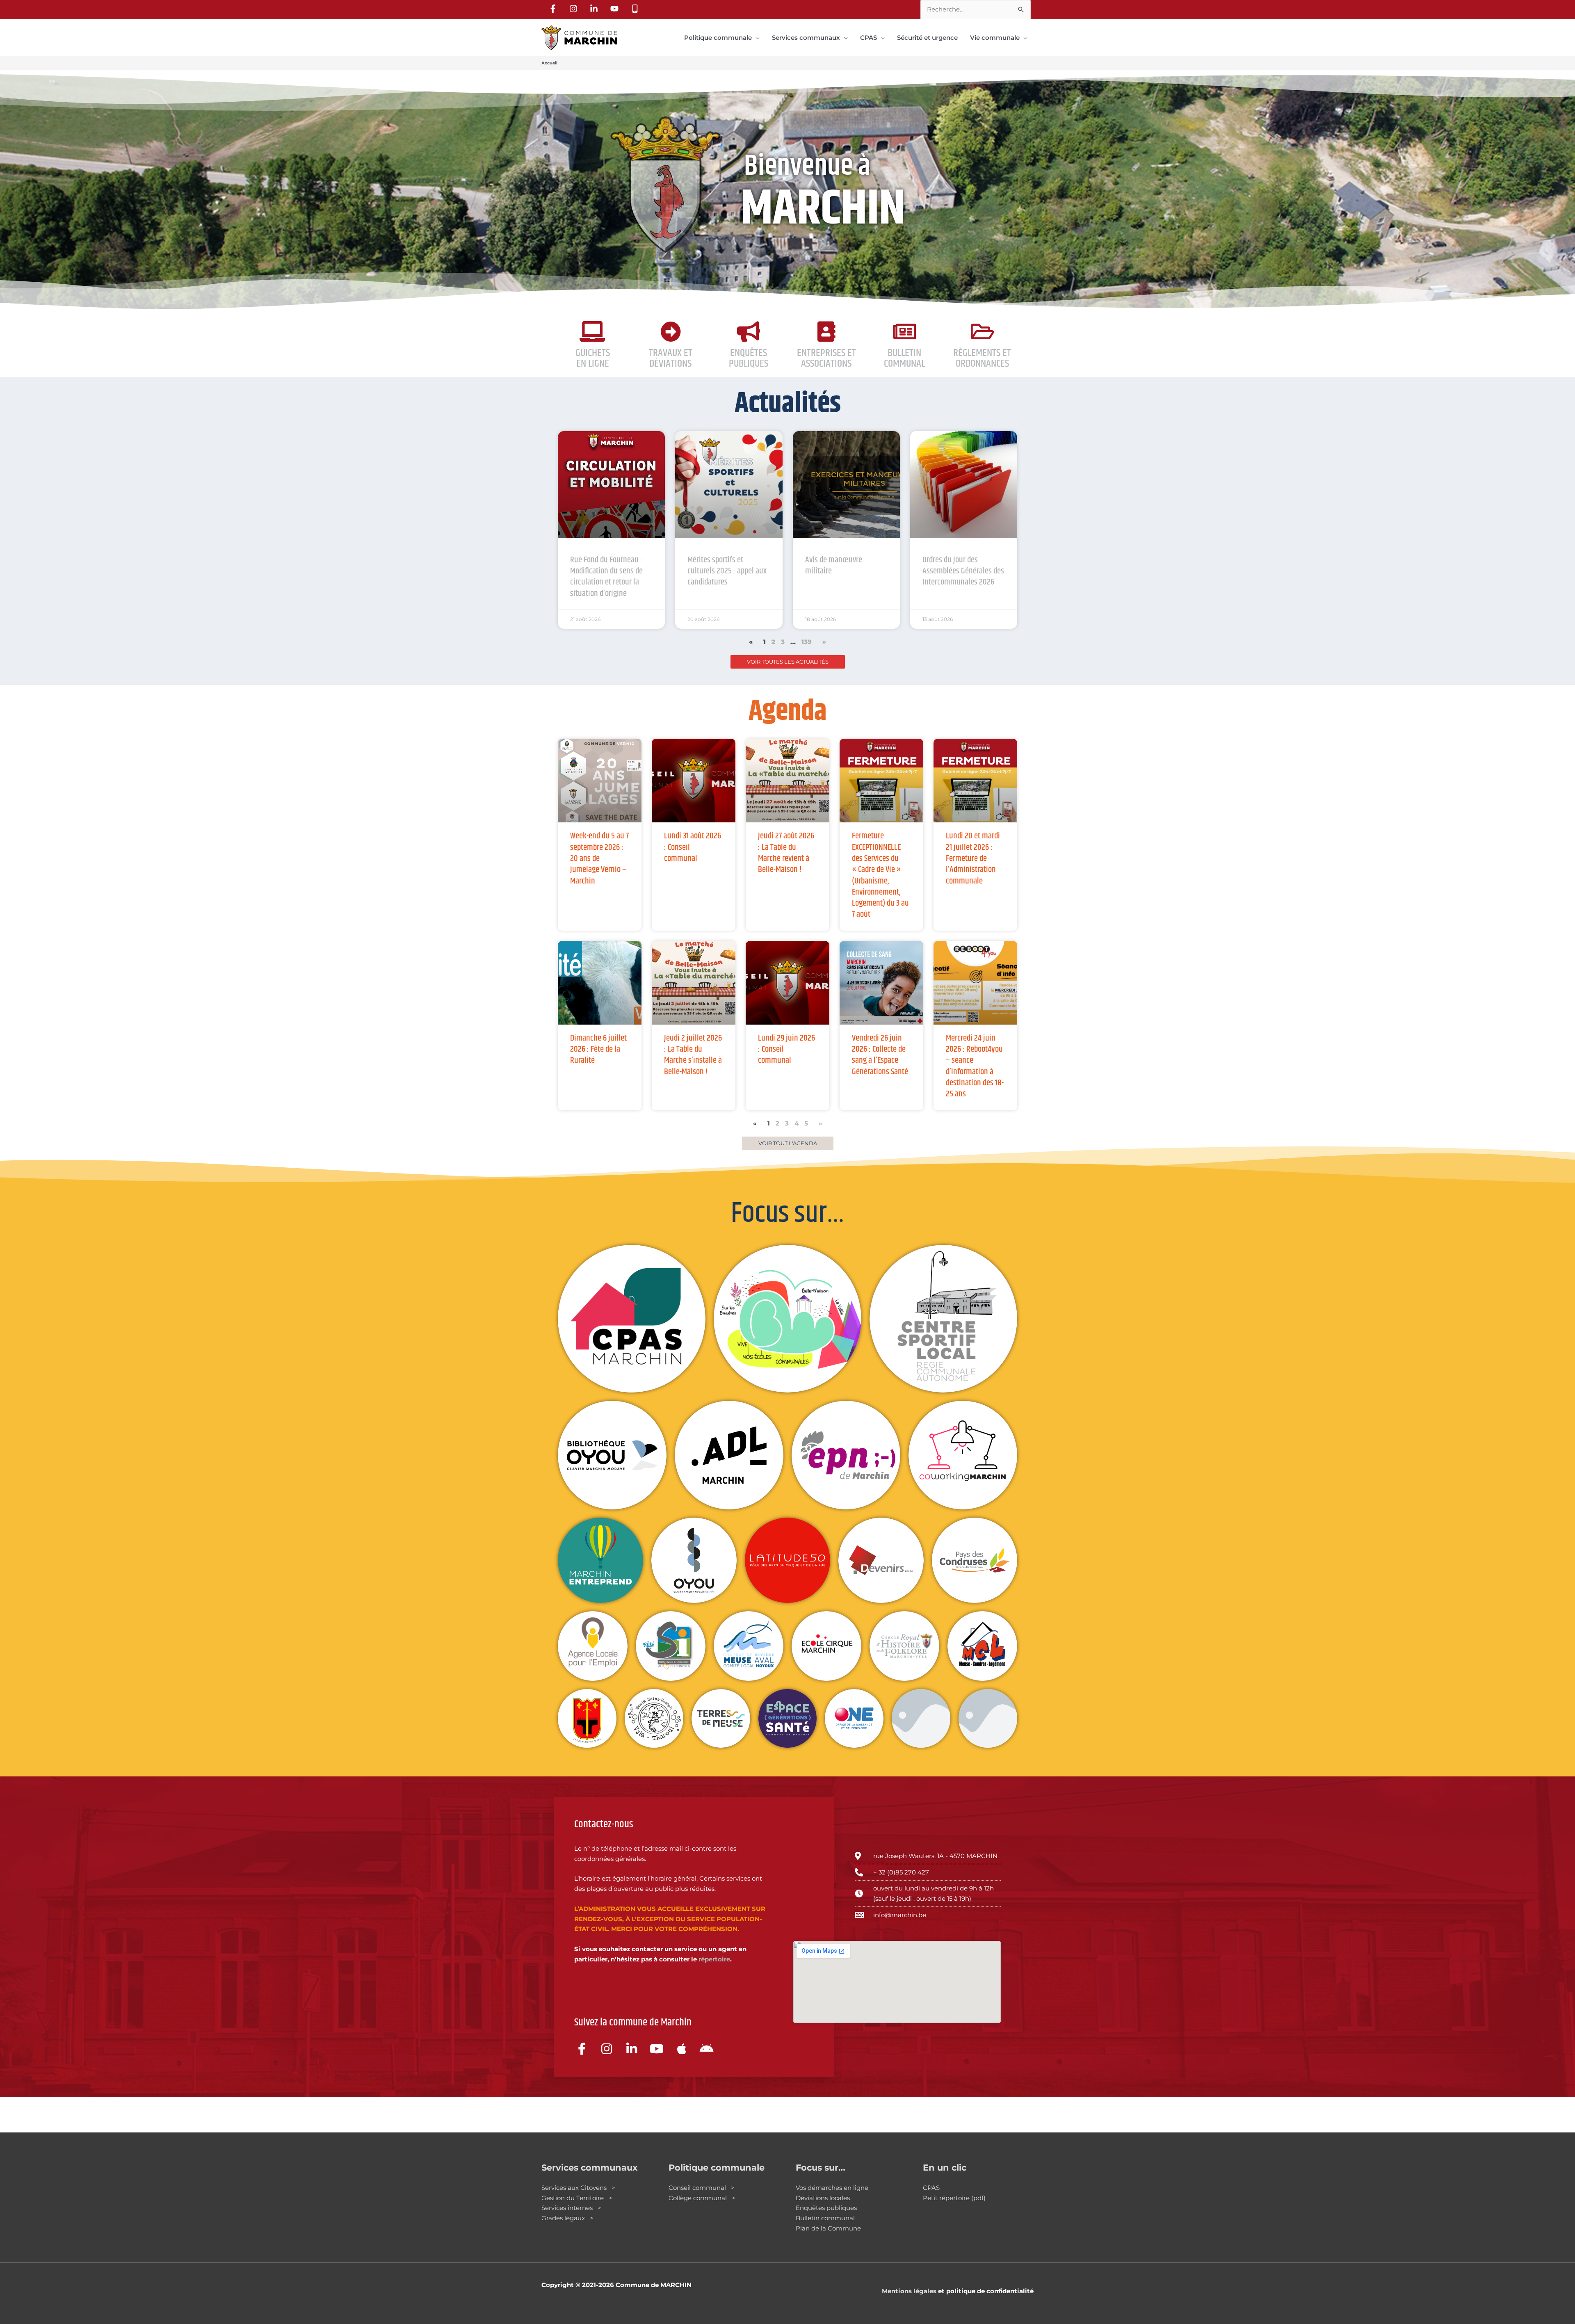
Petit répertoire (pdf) (954, 2198)
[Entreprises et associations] (826, 331)
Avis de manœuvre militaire (834, 565)
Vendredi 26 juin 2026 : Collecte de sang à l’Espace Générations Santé (880, 1055)
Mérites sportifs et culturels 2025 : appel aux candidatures (727, 571)
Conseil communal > (702, 2188)
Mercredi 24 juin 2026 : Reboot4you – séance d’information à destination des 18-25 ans (975, 1066)
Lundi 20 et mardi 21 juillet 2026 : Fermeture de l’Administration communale (973, 858)
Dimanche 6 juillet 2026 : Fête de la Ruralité (598, 1049)
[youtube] (616, 9)
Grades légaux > (567, 2218)
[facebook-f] (554, 9)
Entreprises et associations (826, 358)
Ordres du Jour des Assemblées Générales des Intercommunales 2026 (963, 571)
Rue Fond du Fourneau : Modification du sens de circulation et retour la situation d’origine (606, 577)
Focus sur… (788, 1214)
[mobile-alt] (636, 9)
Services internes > (571, 2208)
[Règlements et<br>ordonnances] (982, 331)
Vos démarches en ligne (832, 2188)
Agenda (788, 712)
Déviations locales (823, 2198)
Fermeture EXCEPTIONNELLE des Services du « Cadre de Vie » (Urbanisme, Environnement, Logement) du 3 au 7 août (880, 875)
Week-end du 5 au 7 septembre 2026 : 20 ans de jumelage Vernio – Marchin (599, 858)
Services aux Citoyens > (578, 2188)
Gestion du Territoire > (577, 2198)
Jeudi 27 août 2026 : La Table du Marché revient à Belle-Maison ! (786, 853)
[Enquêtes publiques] (749, 331)
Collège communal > (702, 2198)
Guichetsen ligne (593, 358)
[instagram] (575, 9)
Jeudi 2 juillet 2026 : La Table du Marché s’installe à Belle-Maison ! (693, 1055)
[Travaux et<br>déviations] (671, 331)
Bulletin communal (825, 2218)
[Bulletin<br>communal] (904, 331)
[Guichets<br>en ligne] (593, 331)
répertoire (714, 1959)
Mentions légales (909, 2291)
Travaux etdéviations (671, 358)
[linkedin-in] (595, 9)
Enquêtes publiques (749, 358)
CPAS (931, 2188)
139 (807, 642)
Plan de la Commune (828, 2228)
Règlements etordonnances (982, 358)
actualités (788, 404)
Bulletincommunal (904, 358)
